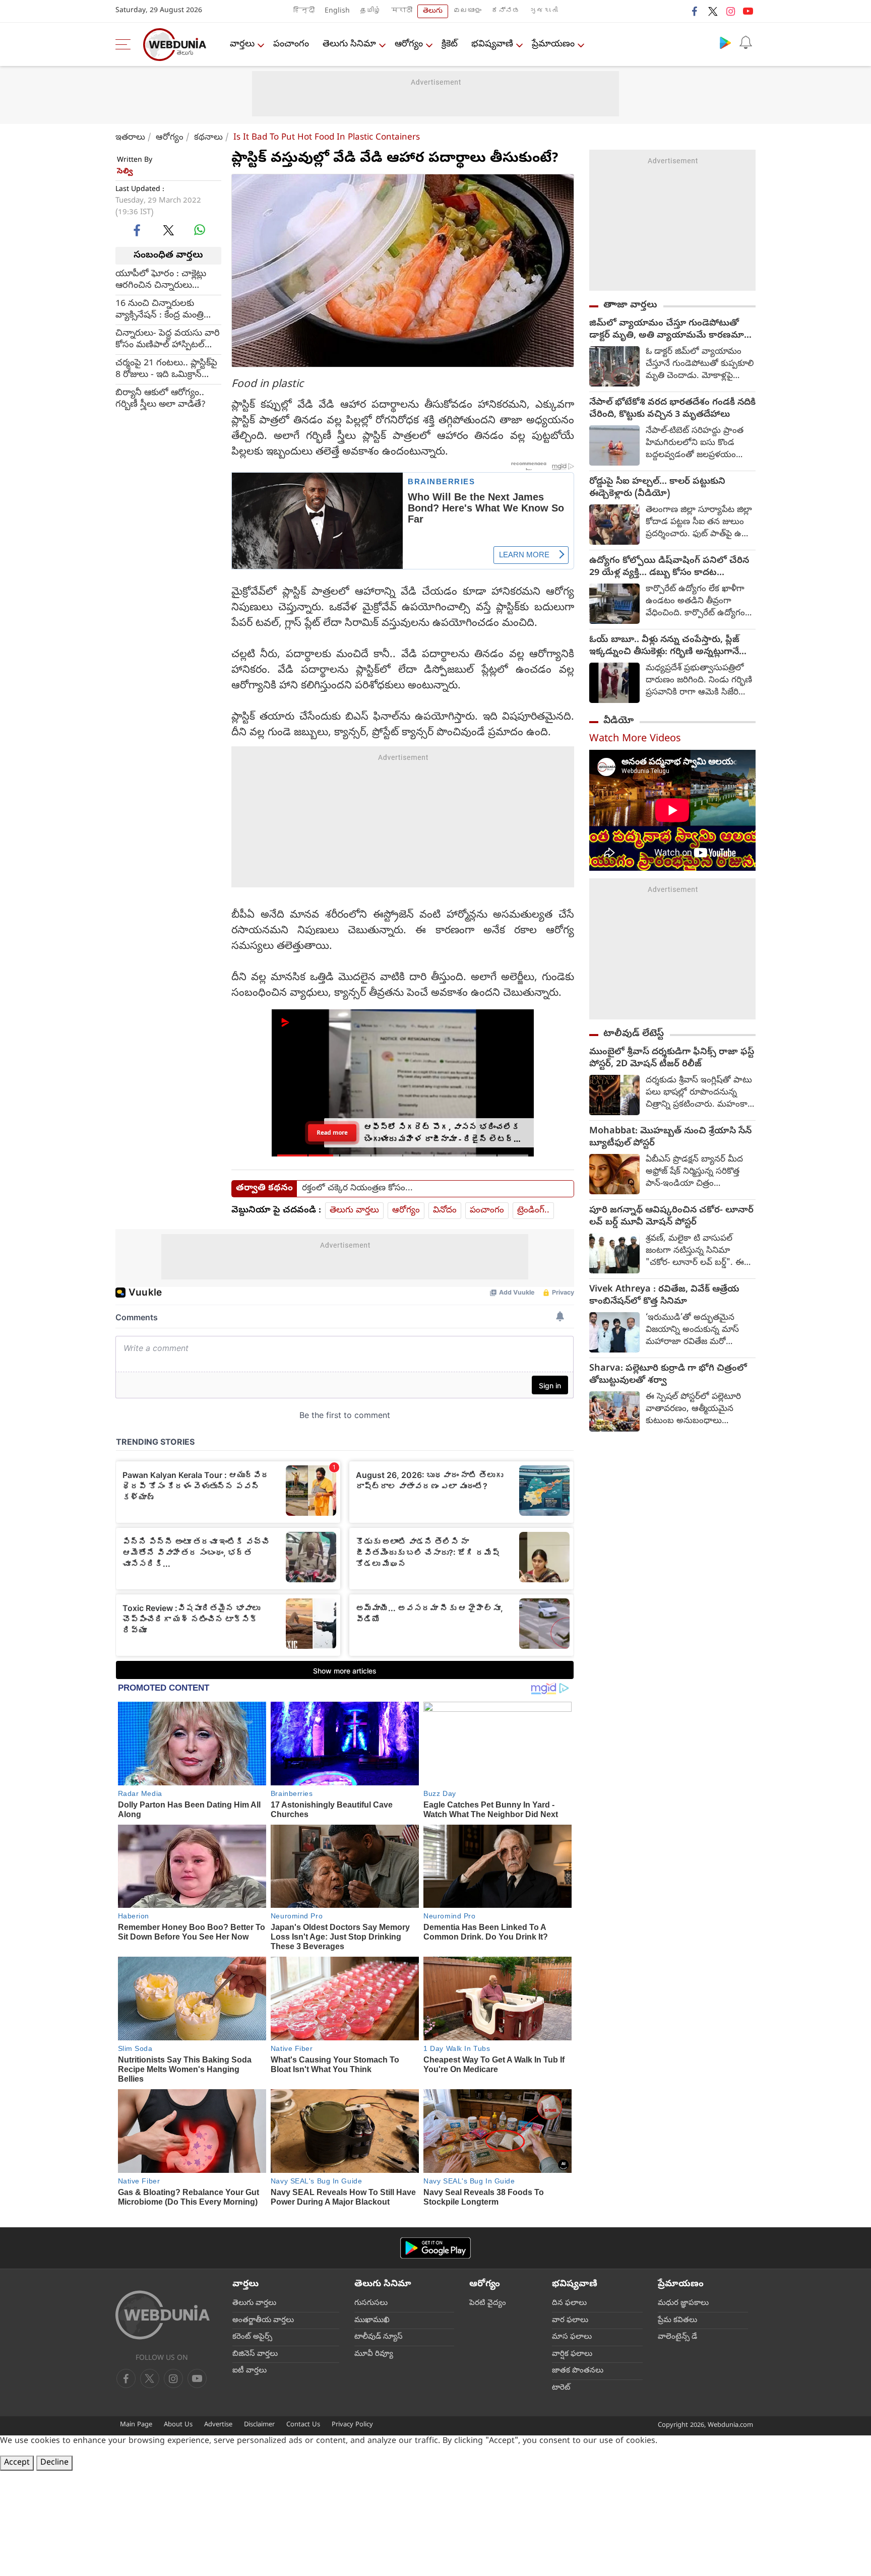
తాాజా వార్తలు (630, 305)
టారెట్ (561, 2388)
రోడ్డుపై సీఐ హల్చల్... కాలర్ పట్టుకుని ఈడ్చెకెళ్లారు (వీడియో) (657, 488)
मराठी (402, 11)
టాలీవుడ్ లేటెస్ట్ (634, 1034)
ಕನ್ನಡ (506, 11)
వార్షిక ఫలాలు (572, 2354)
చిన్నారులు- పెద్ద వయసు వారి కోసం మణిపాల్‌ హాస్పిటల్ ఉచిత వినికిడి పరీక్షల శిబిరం (168, 339)
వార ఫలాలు (570, 2321)
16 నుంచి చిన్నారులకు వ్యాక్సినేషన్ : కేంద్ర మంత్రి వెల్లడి (160, 309)
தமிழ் (370, 11)
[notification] (745, 42)
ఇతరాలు (130, 138)
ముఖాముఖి (372, 2321)
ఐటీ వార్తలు (250, 2371)
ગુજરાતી (544, 11)
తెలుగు (433, 11)
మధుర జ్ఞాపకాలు (683, 2303)
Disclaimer (259, 2425)
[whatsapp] (200, 230)
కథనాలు (208, 138)
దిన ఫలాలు (569, 2303)
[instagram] (730, 11)
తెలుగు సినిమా (349, 45)
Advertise (218, 2425)
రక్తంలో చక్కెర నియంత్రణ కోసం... (357, 1189)
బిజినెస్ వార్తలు (255, 2354)
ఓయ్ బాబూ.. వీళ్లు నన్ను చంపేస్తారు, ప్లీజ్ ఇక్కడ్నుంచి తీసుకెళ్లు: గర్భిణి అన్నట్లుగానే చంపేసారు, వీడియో (664, 647)
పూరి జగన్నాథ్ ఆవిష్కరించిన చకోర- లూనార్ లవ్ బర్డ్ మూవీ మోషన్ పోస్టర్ (671, 1217)
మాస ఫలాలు (572, 2337)
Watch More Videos (635, 739)
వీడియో (618, 721)
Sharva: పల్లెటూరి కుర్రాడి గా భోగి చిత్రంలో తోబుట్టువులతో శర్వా (668, 1375)
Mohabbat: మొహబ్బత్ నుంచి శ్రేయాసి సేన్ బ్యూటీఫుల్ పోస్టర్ (670, 1138)
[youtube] (748, 11)
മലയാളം (467, 11)
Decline (54, 2463)
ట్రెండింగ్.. (533, 1211)
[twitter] (713, 11)
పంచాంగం (291, 45)
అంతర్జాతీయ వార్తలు (263, 2321)
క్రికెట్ (450, 45)
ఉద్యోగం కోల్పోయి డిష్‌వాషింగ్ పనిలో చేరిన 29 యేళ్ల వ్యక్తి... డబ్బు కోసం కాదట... (669, 567)
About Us (178, 2425)
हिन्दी (304, 11)
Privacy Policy (352, 2425)
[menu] (126, 44)
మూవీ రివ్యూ (374, 2354)
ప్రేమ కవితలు (677, 2321)
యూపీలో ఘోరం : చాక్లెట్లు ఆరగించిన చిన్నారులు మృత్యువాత (161, 280)
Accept (17, 2463)
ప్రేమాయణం (553, 45)
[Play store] (725, 42)
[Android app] (435, 2248)
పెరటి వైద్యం (488, 2303)
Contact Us (303, 2425)
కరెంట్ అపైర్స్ (252, 2337)
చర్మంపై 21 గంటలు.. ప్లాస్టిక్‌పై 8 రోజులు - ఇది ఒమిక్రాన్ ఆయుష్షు (166, 369)
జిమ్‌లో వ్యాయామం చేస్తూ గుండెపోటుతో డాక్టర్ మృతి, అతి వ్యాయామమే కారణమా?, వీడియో (670, 330)
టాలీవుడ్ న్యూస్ (379, 2337)
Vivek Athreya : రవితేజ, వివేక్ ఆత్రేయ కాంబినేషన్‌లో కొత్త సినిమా (664, 1296)
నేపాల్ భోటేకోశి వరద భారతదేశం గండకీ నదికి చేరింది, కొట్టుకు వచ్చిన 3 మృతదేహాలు (672, 409)
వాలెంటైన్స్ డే (677, 2337)
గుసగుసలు (371, 2303)
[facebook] (695, 11)
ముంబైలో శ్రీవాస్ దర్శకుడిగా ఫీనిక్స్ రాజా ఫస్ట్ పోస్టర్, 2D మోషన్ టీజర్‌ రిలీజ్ (672, 1059)
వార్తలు (242, 45)
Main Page (136, 2425)
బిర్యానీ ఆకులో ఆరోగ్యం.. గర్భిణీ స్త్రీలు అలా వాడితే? (160, 399)
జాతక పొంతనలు (578, 2371)
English (337, 11)
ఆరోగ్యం (409, 45)
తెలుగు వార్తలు (354, 1211)
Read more (332, 1133)
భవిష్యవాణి (492, 45)
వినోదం (445, 1211)
